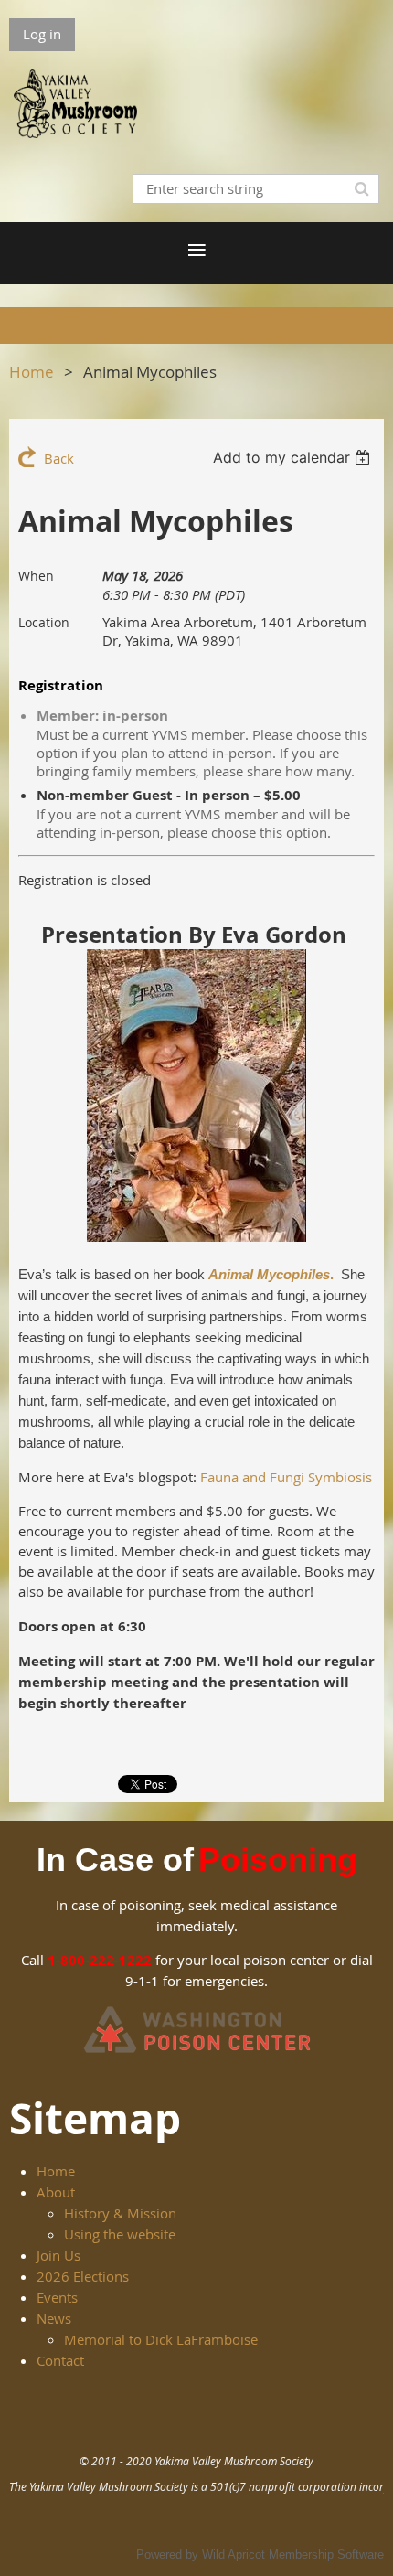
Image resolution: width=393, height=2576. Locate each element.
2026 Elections (83, 2276)
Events (57, 2297)
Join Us (58, 2255)
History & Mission (120, 2213)
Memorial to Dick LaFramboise (161, 2339)
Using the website (120, 2234)
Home (32, 372)
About (56, 2192)
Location (44, 622)
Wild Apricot (234, 2555)
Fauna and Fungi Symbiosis (286, 1477)
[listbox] (294, 457)
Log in (42, 34)
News (54, 2318)
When (36, 576)
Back (59, 458)
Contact (60, 2360)
